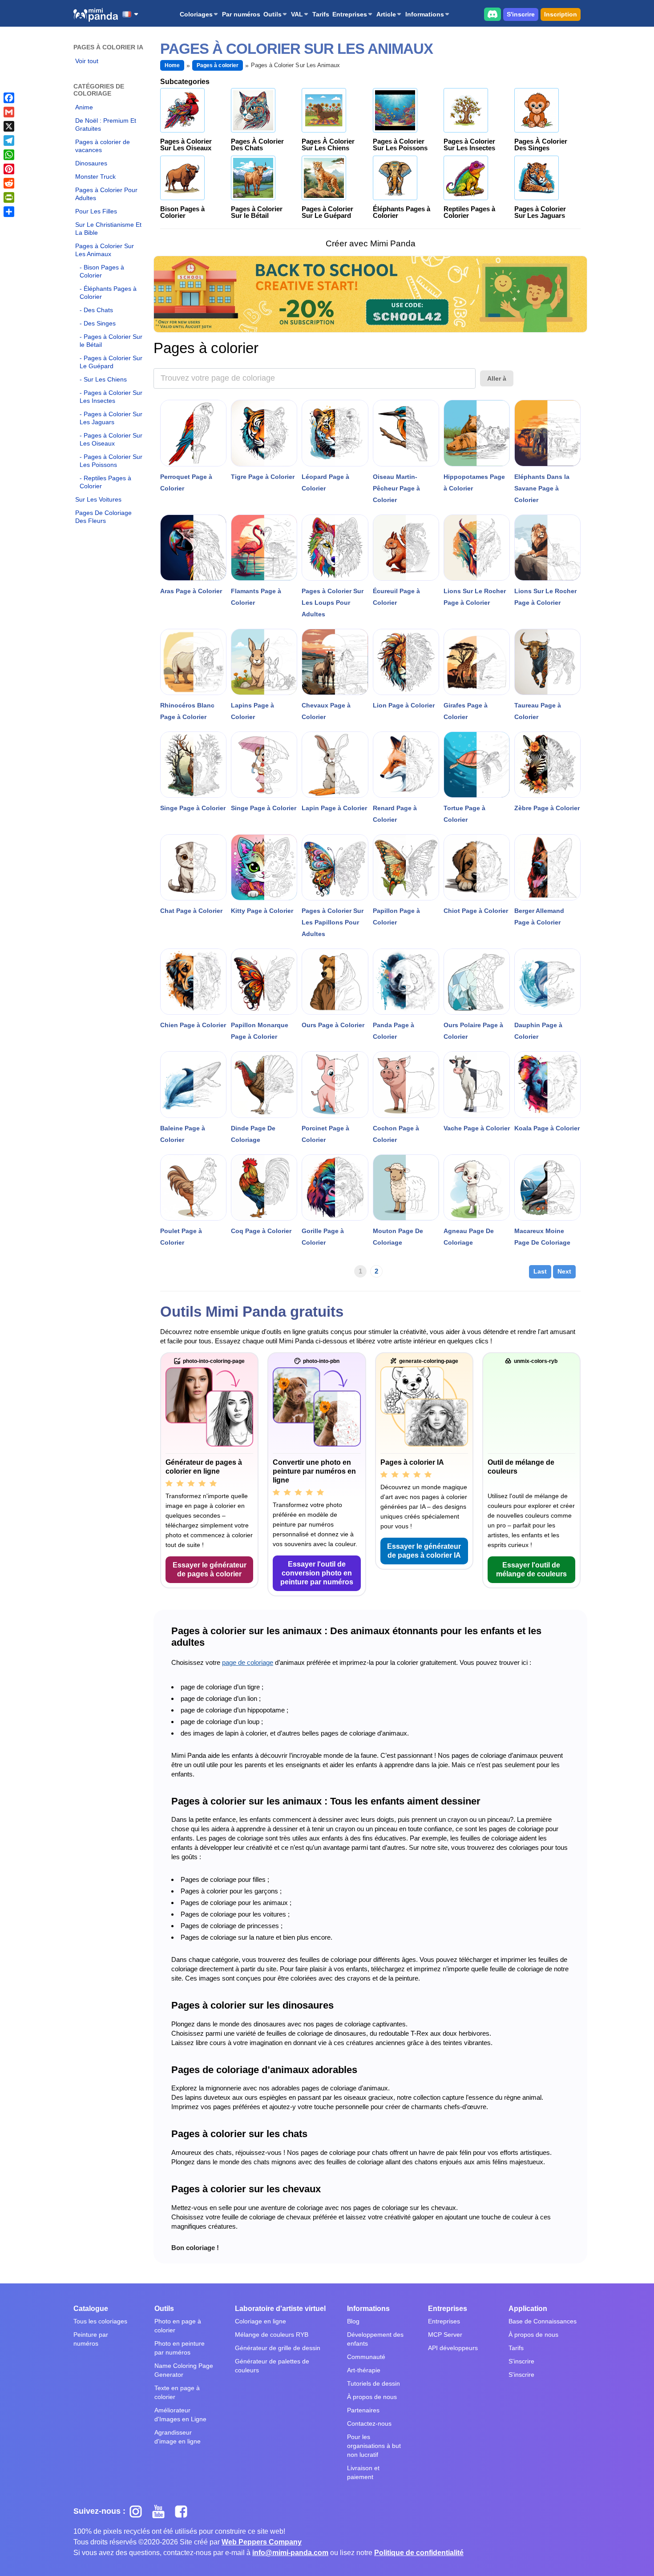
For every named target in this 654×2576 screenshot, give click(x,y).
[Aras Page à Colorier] (193, 548)
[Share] (9, 212)
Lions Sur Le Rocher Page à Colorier (475, 597)
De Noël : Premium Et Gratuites (106, 125)
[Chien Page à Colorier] (193, 982)
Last (540, 1271)
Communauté (366, 2357)
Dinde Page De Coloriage (253, 1134)
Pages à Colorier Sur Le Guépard (111, 362)
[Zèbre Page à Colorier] (547, 765)
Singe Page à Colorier (193, 808)
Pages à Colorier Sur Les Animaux (105, 250)
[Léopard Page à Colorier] (335, 433)
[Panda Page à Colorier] (406, 982)
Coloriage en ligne (260, 2321)
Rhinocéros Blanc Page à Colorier (187, 711)
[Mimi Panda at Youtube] (162, 2511)
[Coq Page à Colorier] (264, 1188)
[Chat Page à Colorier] (193, 867)
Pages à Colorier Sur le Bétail (111, 341)
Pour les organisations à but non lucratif (374, 2446)
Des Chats (98, 310)
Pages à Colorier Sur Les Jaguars (111, 418)
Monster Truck (95, 177)
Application (528, 2309)
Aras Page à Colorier (191, 591)
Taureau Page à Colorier (538, 711)
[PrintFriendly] (9, 197)
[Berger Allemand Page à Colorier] (547, 867)
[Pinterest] (9, 169)
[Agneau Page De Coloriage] (477, 1188)
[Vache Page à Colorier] (477, 1084)
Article (386, 14)
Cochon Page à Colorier (396, 1134)
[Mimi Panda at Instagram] (139, 2511)
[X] (9, 126)
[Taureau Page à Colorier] (547, 662)
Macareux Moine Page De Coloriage (542, 1237)
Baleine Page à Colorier (183, 1134)
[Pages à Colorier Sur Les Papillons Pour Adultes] (335, 867)
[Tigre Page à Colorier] (264, 433)
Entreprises (350, 14)
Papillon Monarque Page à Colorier (260, 1031)
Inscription (561, 14)
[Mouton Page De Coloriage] (406, 1188)
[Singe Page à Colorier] (193, 765)
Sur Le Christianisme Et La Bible (108, 229)
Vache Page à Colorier (477, 1128)
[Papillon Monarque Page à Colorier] (264, 982)
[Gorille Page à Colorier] (335, 1188)
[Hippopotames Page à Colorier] (477, 433)
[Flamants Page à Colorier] (264, 548)
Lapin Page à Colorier (334, 808)
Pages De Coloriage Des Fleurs (103, 517)
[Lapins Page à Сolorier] (264, 662)
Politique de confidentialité (419, 2553)
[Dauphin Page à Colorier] (547, 982)
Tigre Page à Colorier (263, 477)
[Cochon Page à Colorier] (406, 1084)
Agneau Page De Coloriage (469, 1237)
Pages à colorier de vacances (103, 146)
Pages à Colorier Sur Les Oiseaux (111, 439)
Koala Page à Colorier (547, 1128)
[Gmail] (9, 112)
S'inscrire (521, 14)
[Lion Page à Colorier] (406, 662)
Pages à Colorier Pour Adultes (106, 194)
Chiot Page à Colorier (476, 911)
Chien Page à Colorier (193, 1025)
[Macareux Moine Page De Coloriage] (547, 1188)
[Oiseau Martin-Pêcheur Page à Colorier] (406, 433)
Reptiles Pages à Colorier (105, 482)
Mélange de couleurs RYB (272, 2335)
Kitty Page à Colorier (262, 911)
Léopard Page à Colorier (325, 482)
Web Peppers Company (262, 2542)
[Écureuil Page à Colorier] (406, 548)
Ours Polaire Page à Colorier (473, 1031)
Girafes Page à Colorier (466, 711)
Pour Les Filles (96, 211)
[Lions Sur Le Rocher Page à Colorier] (477, 548)
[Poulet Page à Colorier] (193, 1188)
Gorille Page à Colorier (323, 1237)
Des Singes (100, 323)
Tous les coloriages (100, 2321)
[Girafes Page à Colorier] (477, 662)
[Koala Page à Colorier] (547, 1084)
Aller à (497, 378)
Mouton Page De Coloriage (398, 1237)
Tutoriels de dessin (373, 2383)
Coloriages (196, 14)
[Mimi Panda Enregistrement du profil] (370, 294)
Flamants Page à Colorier (256, 597)
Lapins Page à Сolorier (252, 711)
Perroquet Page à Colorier (186, 482)
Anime (84, 107)
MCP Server (445, 2335)
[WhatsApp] (9, 155)
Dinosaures (91, 163)
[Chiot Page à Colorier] (477, 867)
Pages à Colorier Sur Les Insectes (111, 397)
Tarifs (321, 14)
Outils (272, 14)
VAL (297, 14)
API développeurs (453, 2348)
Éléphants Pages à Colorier (108, 293)
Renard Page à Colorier (395, 814)
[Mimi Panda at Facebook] (183, 2511)
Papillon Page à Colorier (396, 916)
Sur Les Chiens (105, 379)
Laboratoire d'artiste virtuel (280, 2309)
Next (564, 1271)
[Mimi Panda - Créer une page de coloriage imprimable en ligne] (96, 15)
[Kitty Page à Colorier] (264, 867)
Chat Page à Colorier (191, 911)
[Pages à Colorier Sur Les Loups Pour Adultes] (335, 548)
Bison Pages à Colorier (102, 271)
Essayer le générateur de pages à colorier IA (424, 1551)
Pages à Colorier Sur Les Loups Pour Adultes (333, 603)
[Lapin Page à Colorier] (335, 765)
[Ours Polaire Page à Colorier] (477, 982)
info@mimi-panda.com (290, 2553)
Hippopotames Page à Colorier (474, 482)
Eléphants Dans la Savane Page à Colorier (542, 488)
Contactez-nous (369, 2423)
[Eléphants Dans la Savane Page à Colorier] (547, 433)
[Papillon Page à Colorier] (406, 867)
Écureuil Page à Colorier (396, 597)
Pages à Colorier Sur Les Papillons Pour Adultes (333, 922)
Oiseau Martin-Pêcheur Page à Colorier (396, 488)
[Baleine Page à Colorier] (193, 1084)
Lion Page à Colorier (404, 705)
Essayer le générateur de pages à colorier (210, 1569)
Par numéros (241, 14)
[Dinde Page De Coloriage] (264, 1084)
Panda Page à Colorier (394, 1031)
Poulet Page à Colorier (181, 1237)
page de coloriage (248, 1662)
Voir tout (87, 61)
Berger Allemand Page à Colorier (539, 916)
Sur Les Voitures (98, 499)
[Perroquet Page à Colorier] (193, 433)
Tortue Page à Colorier (464, 814)
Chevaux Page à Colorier (326, 711)
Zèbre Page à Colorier (547, 808)
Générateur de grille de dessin (278, 2348)
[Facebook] (9, 98)
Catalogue (91, 2309)
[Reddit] (9, 183)
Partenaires (363, 2410)
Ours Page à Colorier (333, 1025)
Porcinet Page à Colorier (325, 1134)
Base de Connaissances (543, 2321)
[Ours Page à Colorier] (335, 982)
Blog (353, 2321)
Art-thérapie (364, 2370)
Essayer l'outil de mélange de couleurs (531, 1569)
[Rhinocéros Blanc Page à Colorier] (193, 662)
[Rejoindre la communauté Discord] (493, 14)
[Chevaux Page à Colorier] (335, 662)
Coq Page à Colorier (261, 1231)
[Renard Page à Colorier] (406, 765)
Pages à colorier (218, 65)
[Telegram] (9, 141)
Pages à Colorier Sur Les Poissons (111, 461)
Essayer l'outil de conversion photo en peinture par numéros (317, 1573)
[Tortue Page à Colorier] (477, 765)
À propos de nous (372, 2397)
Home (172, 65)
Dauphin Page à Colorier (538, 1031)
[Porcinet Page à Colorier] (335, 1084)
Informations (425, 14)
